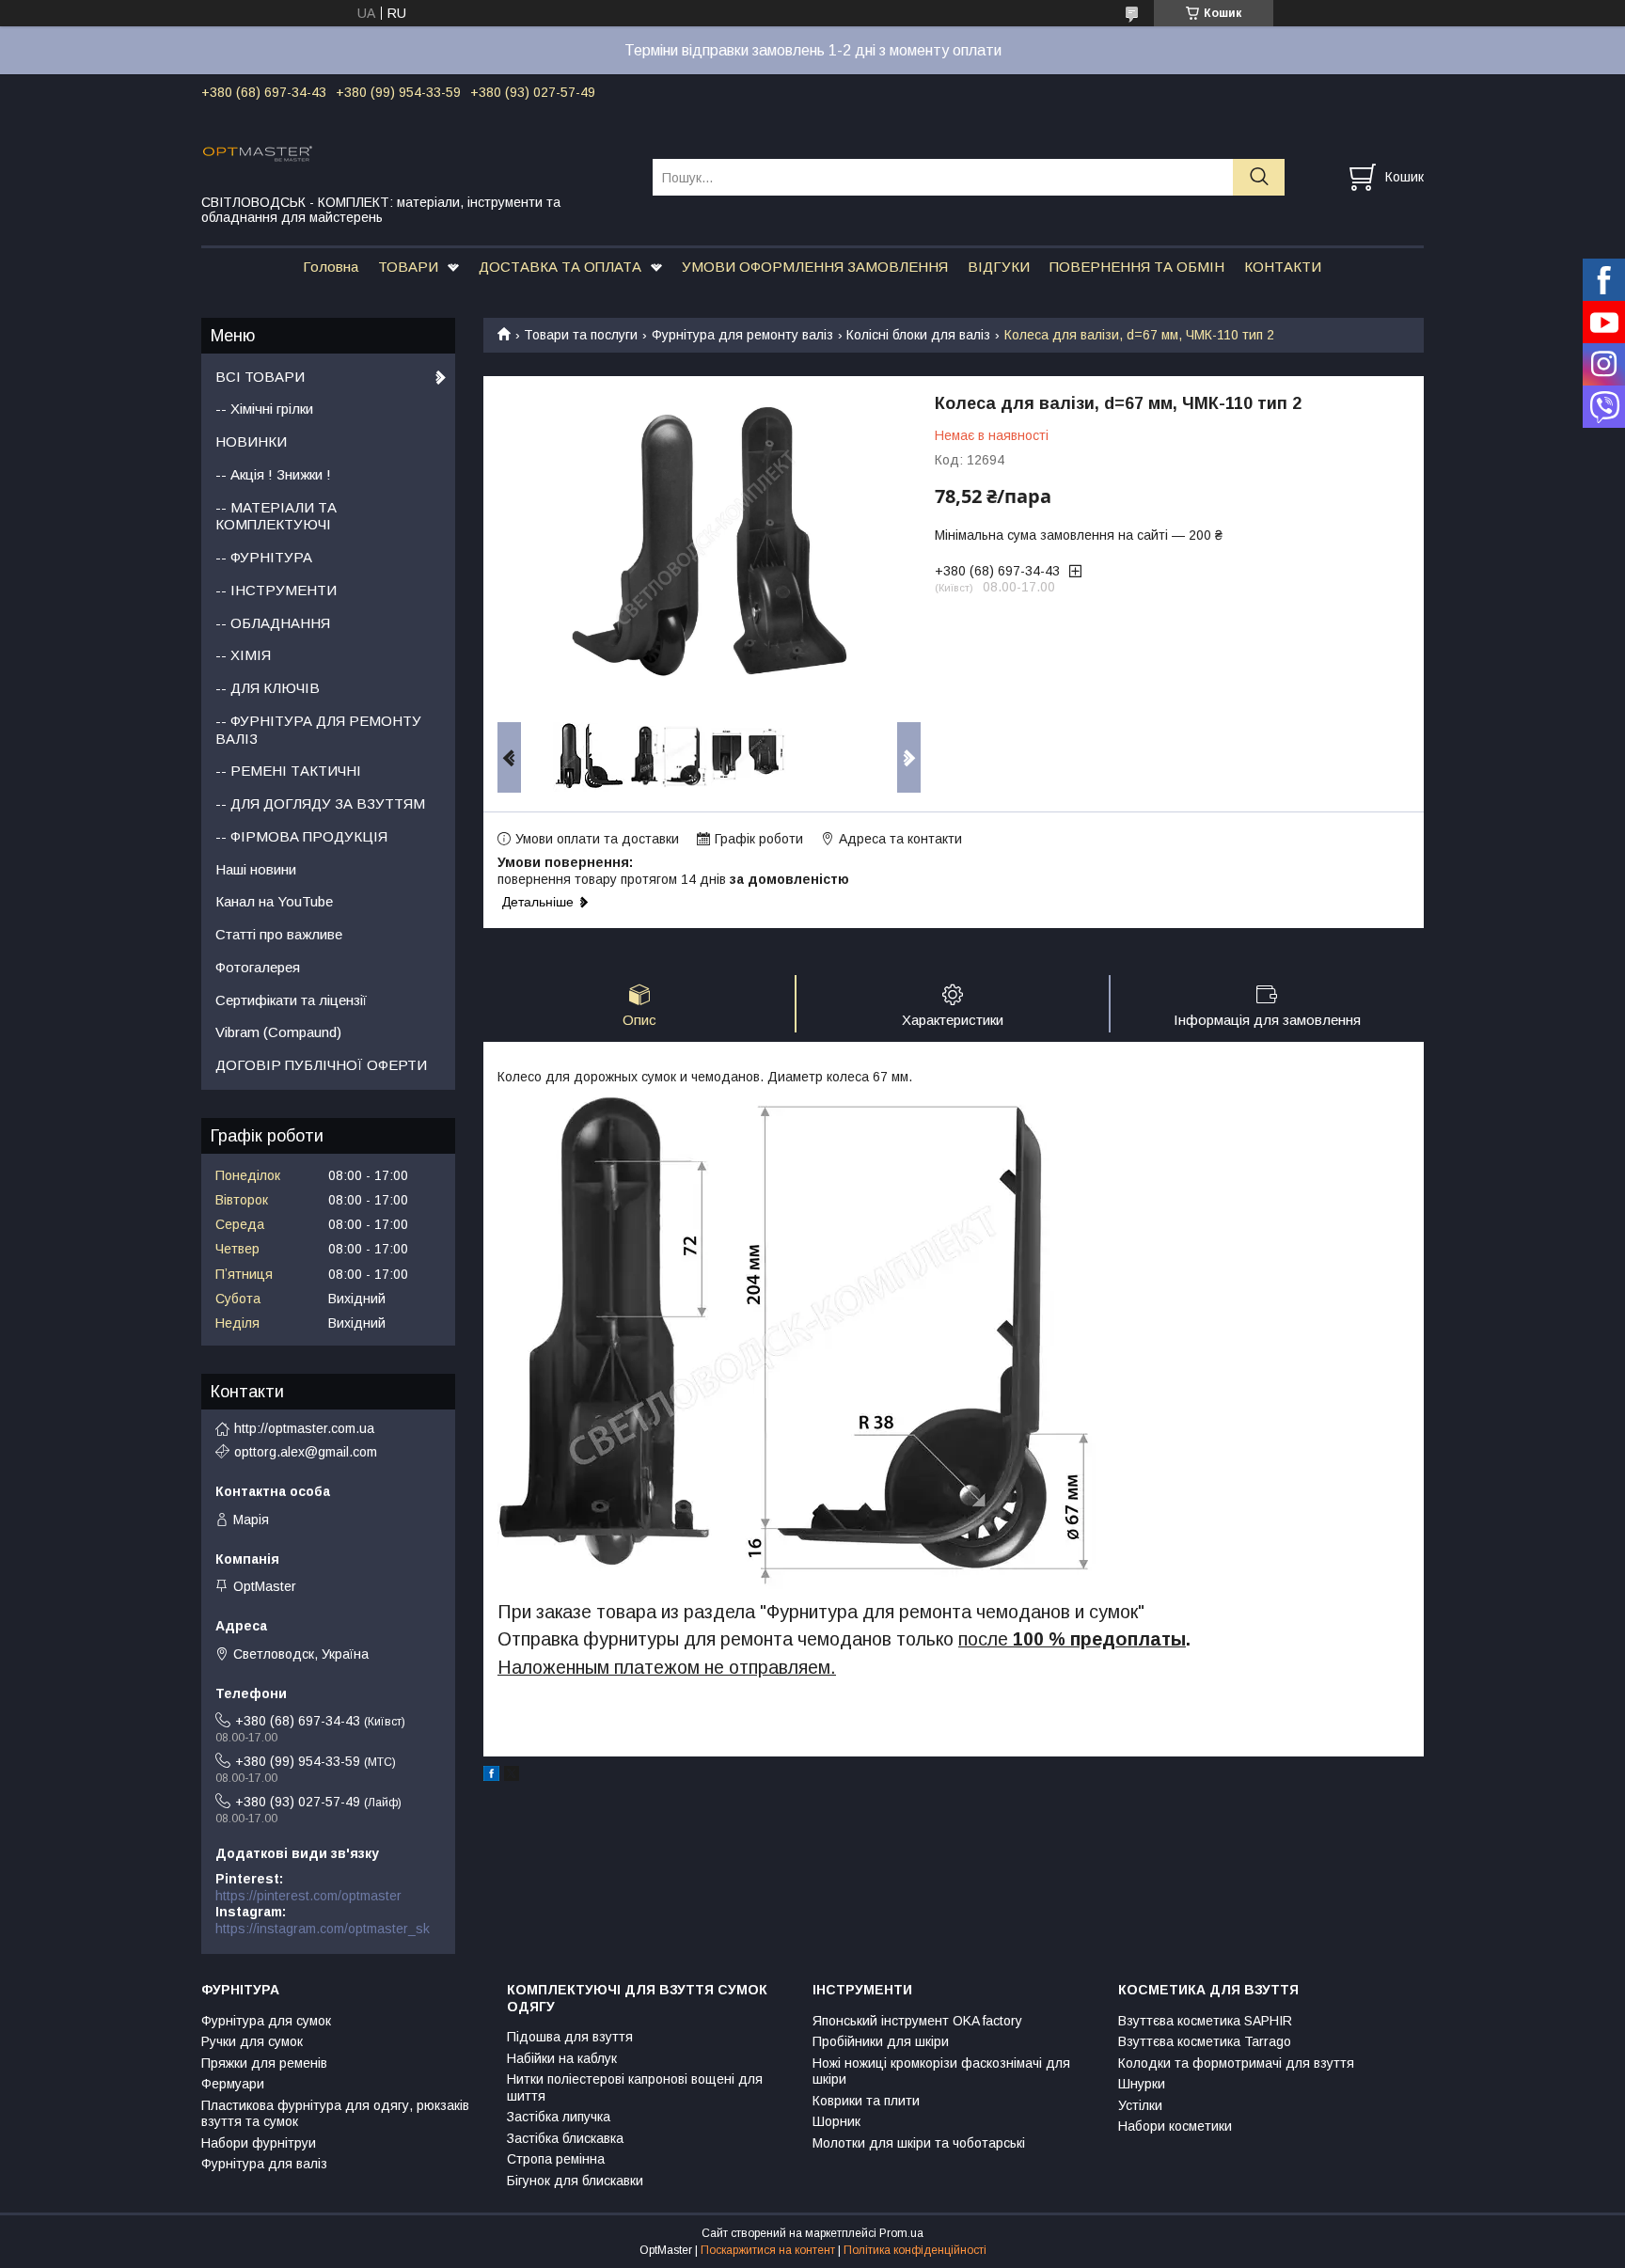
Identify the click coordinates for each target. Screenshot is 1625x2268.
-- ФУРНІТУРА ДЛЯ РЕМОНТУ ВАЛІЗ (318, 730)
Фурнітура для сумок (266, 2021)
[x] (512, 1776)
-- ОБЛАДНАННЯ (273, 623)
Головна (331, 267)
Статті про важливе (279, 934)
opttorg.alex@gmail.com (306, 1452)
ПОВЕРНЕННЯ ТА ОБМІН (1137, 267)
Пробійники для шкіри (881, 2041)
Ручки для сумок (252, 2041)
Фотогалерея (258, 967)
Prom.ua (901, 2233)
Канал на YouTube (274, 901)
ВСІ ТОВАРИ (260, 377)
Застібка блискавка (565, 2138)
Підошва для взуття (570, 2037)
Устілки (1140, 2105)
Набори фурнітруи (259, 2143)
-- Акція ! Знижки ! (273, 474)
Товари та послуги (581, 335)
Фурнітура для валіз (264, 2164)
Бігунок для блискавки (575, 2181)
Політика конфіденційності (915, 2250)
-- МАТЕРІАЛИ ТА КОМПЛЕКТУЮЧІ (276, 516)
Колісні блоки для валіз (918, 335)
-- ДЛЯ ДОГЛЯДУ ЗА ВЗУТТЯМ (320, 803)
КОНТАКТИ (1283, 267)
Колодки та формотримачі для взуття (1236, 2063)
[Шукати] (1259, 177)
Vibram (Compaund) (278, 1032)
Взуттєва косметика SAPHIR (1205, 2021)
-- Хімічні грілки (264, 409)
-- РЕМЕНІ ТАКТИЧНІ (288, 771)
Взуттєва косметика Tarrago (1205, 2041)
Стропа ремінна (556, 2159)
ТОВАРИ (408, 267)
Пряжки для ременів (264, 2063)
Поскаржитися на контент (768, 2250)
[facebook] (491, 1776)
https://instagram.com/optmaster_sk (323, 1929)
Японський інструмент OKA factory (917, 2021)
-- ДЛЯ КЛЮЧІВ (268, 688)
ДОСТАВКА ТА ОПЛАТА (560, 267)
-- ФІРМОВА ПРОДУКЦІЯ (301, 836)
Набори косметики (1175, 2126)
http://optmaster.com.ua (304, 1428)
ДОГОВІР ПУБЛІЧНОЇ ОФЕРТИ (321, 1065)
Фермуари (233, 2084)
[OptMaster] (415, 152)
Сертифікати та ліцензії (291, 1000)
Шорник (836, 2121)
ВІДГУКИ (999, 267)
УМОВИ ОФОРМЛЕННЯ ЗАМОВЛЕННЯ (815, 267)
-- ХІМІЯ (243, 655)
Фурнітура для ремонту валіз (742, 335)
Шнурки (1142, 2084)
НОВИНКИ (251, 441)
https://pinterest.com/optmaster (308, 1896)
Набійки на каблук (562, 2058)
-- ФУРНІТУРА (264, 557)
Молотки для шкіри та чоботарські (919, 2143)
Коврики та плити (866, 2101)
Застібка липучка (559, 2117)
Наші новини (256, 869)
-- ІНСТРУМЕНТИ (276, 590)
